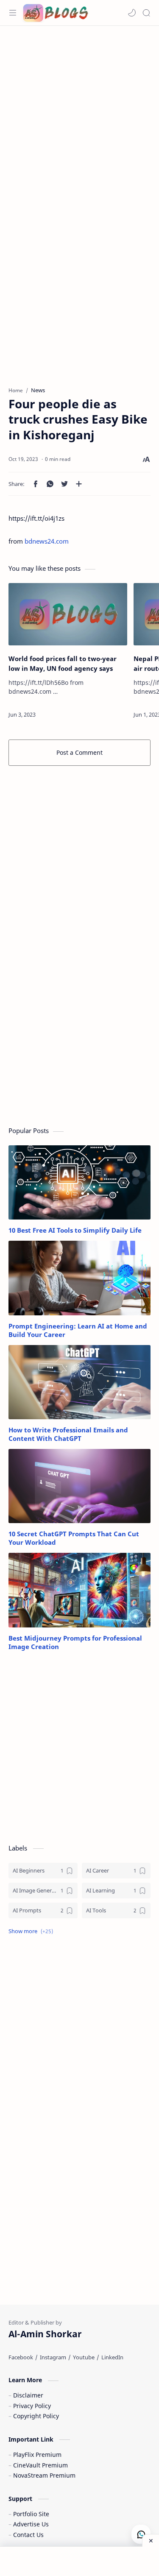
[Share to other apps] (79, 484)
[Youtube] (84, 2357)
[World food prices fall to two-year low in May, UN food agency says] (68, 614)
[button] (132, 13)
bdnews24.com (47, 541)
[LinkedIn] (112, 2357)
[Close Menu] (151, 2540)
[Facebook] (21, 2357)
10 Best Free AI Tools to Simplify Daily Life (75, 1230)
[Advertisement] (79, 114)
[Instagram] (53, 2357)
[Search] (146, 13)
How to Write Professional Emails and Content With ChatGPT (68, 1434)
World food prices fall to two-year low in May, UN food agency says (63, 663)
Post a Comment (79, 752)
